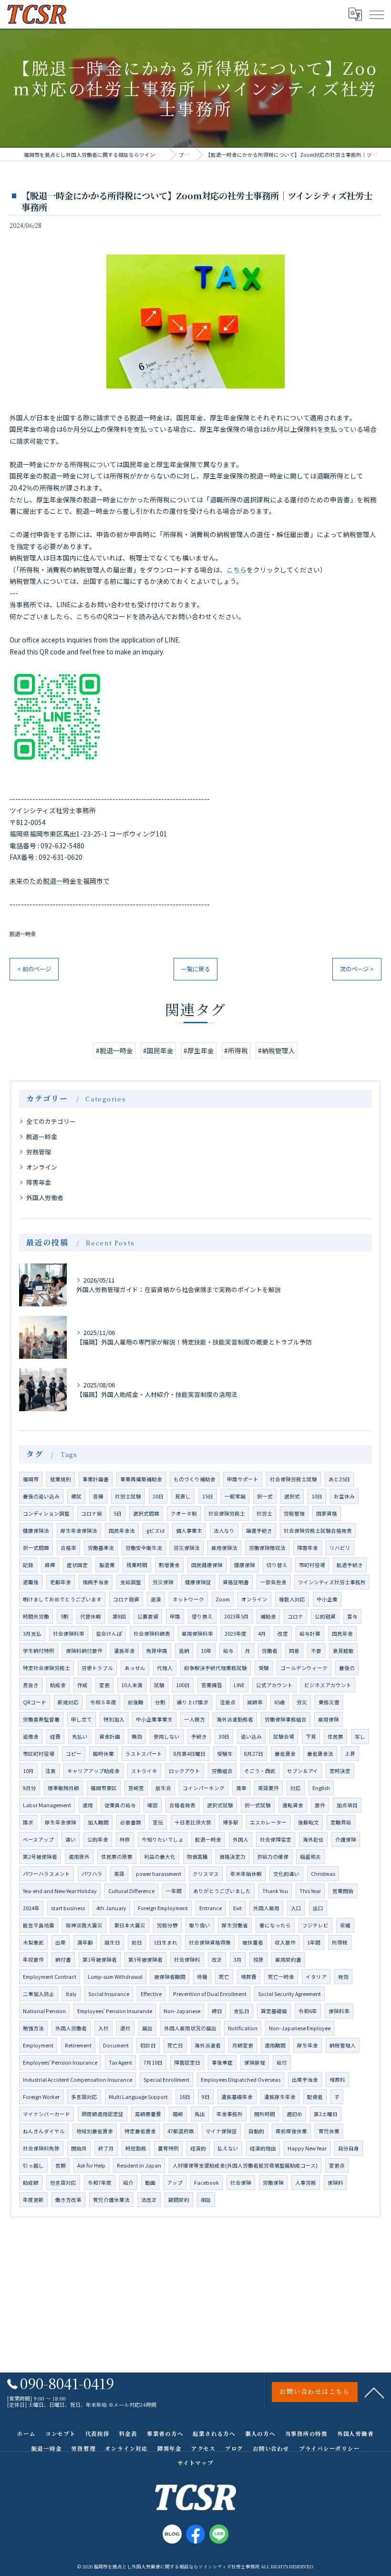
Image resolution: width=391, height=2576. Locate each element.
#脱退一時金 (114, 1050)
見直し (183, 1496)
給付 (282, 2062)
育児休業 (329, 2131)
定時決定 (340, 1771)
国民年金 (342, 1634)
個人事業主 (189, 1531)
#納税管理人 (277, 1050)
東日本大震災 (130, 1925)
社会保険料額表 (152, 1634)
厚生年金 (308, 2045)
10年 (206, 1651)
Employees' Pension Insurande (115, 2011)
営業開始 (343, 1891)
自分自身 (349, 2148)
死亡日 (175, 2045)
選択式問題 (146, 1513)
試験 (159, 1685)
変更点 (337, 2165)
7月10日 (153, 2062)
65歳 (280, 1702)
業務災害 (329, 1702)
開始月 (79, 2148)
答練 (98, 1496)
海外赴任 (313, 1839)
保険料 (335, 2183)
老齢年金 (61, 1582)
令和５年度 (103, 1702)
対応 (296, 1788)
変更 (104, 1685)
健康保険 (245, 1565)
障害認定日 (187, 2062)
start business (68, 1908)
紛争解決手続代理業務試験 (216, 1668)
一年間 (174, 1891)
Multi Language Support (138, 2097)
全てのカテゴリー (51, 1121)
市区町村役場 (39, 1754)
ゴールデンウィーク (304, 1668)
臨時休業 (103, 1754)
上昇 (350, 1754)
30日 (224, 1736)
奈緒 (345, 1925)
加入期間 (98, 1822)
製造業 (107, 1565)
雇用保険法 (224, 1548)
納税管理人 (343, 2045)
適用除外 (79, 1857)
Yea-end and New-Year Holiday (60, 1891)
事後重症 (222, 2062)
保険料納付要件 (84, 1651)
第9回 (119, 1616)
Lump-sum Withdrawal (115, 1977)
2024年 (31, 1908)
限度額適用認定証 (103, 2114)
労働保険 (273, 2183)
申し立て (82, 1719)
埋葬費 (249, 1977)
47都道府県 (181, 2131)
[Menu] (376, 14)
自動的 (256, 2131)
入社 (103, 2028)
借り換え (202, 1616)
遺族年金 (124, 1651)
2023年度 (236, 1634)
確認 (153, 1805)
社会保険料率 (69, 1634)
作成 (82, 1685)
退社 (125, 2028)
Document (116, 2045)
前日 (137, 1942)
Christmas (323, 1874)
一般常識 (235, 1496)
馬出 (200, 2114)
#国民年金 (158, 1050)
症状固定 (77, 1565)
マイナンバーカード (46, 2114)
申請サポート (243, 1479)
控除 (258, 1960)
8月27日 (254, 1754)
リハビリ (340, 1548)
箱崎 (178, 2114)
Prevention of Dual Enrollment (210, 1994)
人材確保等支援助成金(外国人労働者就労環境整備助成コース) (245, 2165)
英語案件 (268, 1788)
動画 (150, 2183)
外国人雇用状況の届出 (190, 2028)
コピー (74, 1754)
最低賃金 (285, 1754)
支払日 (242, 2011)
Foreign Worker (41, 2097)
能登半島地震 (39, 1925)
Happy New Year (307, 2148)
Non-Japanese (182, 2011)
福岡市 (31, 1479)
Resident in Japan (139, 2165)
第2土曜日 (326, 2114)
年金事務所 (230, 2114)
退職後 (31, 1582)
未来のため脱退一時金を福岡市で (60, 881)
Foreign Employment (163, 1908)
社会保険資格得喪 (210, 1942)
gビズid (155, 1531)
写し (360, 1736)
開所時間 (265, 2114)
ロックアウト (185, 1771)
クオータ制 (184, 1513)
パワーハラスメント (46, 1874)
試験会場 (284, 1736)
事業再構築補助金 (141, 1479)
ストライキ (144, 1771)
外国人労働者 (45, 1197)
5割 (65, 1616)
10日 (317, 1496)
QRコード (35, 1702)
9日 (206, 2097)
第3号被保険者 (145, 1960)
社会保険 (241, 2183)
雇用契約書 (288, 1960)
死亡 (224, 1977)
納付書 (63, 1960)
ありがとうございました (222, 1891)
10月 (28, 1771)
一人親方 (195, 1719)
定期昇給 (341, 1822)
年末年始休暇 (246, 1874)
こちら (237, 570)
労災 (302, 1702)
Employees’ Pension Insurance (60, 2062)
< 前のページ (34, 969)
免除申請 (157, 1651)
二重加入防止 (39, 1994)
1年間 (314, 1942)
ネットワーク (188, 1599)
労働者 (270, 1651)
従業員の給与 (120, 1805)
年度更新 (33, 2200)
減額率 (255, 1702)
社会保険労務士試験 (293, 1479)
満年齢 (85, 1942)
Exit (237, 1908)
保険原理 (255, 2062)
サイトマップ (195, 2463)
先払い (80, 1736)
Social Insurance (109, 1994)
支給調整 (131, 1582)
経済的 (198, 2148)
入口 (296, 1908)
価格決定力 (232, 1857)
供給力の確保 (273, 1857)
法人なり (224, 1531)
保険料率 (339, 2011)
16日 (185, 2097)
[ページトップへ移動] (374, 2392)
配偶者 (315, 2097)
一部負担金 (273, 1582)
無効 (137, 1736)
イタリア (316, 1977)
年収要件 (33, 1960)
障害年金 (39, 1182)
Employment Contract (50, 1977)
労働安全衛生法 (144, 1548)
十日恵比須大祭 (193, 1822)
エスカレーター (268, 1822)
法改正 (149, 2200)
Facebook (206, 2183)
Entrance (211, 1908)
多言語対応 (84, 2097)
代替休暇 (91, 1616)
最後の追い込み (41, 1496)
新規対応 (68, 1702)
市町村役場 (312, 1565)
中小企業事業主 (154, 1719)
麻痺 (50, 1565)
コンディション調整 (46, 1513)
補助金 (268, 1616)
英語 (119, 1874)
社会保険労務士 (227, 1513)
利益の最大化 (160, 1857)
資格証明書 (236, 1582)
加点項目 (347, 1805)
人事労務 (306, 2183)
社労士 (264, 1513)
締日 (217, 2011)
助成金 (58, 1685)
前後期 (136, 1702)
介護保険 (346, 1839)
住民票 (335, 1736)
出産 (61, 1942)
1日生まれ (165, 1942)
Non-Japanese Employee (300, 2028)
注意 (51, 1771)
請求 (28, 1822)
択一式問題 (36, 1548)
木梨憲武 (33, 1942)
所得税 (340, 1942)
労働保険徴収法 (267, 1548)
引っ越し (33, 2165)
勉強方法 (33, 2028)
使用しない (167, 1736)
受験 (264, 1668)
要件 (320, 1805)
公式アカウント (274, 1685)
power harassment (159, 1874)
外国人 (241, 1839)
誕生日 (112, 1942)
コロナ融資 (126, 1599)
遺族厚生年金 (280, 2097)
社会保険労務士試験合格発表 (318, 1531)
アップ (175, 2183)
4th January (111, 1908)
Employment (38, 2045)
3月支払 (32, 1634)
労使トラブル (97, 1668)
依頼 (61, 2165)
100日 (183, 1685)
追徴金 (31, 1736)
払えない (228, 2148)
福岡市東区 (104, 1788)
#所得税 (236, 1050)
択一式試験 (258, 1805)
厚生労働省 (235, 1925)
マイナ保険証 (221, 2131)
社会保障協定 (276, 1839)
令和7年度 (100, 2183)
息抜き (31, 1685)
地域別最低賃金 (95, 2131)
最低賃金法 (320, 1754)
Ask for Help (91, 2165)
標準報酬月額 (63, 1788)
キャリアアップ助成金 (93, 1771)
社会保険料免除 (41, 2148)
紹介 (128, 2183)
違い (71, 1839)
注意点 (228, 1702)
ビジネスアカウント (328, 1685)
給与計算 (310, 1634)
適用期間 (275, 2045)
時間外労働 (36, 1616)
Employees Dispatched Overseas (241, 2080)
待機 (202, 1977)
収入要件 (285, 1942)
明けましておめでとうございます (62, 1599)
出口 (318, 1908)
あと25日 (339, 1479)
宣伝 (158, 1822)
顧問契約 (179, 2200)
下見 (311, 1736)
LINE (239, 1685)
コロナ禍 (92, 1513)
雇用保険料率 (197, 1634)
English (321, 1788)
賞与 (352, 1616)
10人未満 (132, 1685)
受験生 (225, 1754)
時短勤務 (136, 2148)
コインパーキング (204, 1788)
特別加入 (114, 1719)
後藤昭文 (309, 1822)
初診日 (148, 2045)
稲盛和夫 (310, 1857)
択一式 (265, 1496)
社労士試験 (128, 1496)
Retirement (78, 2045)
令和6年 (308, 2011)
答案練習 (212, 1685)
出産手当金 (305, 2080)
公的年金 (98, 1839)
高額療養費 (148, 2114)
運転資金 (293, 1805)
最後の (347, 1668)
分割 (160, 1702)
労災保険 (163, 1582)
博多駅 (231, 1822)
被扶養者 (253, 1942)
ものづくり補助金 (195, 1479)
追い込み (251, 1736)
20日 (158, 1496)
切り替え (277, 1565)
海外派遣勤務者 (235, 1719)
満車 (241, 1788)
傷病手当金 (96, 1582)
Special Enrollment (166, 2080)
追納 (184, 1651)
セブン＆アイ (303, 1771)
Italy (71, 1994)
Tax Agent (120, 2062)
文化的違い (286, 1874)
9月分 (30, 1788)
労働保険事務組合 (286, 1719)
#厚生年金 (199, 1050)
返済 (156, 1599)
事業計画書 (96, 1479)
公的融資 (325, 1616)
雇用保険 (329, 1719)
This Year (310, 1891)
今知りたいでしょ (163, 1839)
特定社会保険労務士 (46, 1668)
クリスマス (206, 1874)
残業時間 (137, 1565)
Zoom (223, 1599)
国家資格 (327, 1513)
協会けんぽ (109, 1634)
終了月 (106, 2148)
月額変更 (243, 2045)
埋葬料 (337, 2080)
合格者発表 (182, 1805)
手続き (199, 1736)
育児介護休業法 (111, 2200)
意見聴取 (343, 1651)
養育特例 (168, 2148)
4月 (262, 1634)
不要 (316, 1651)
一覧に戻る (195, 969)
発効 (343, 1977)
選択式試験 (220, 1805)
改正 (217, 1960)
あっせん (135, 1668)
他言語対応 (63, 2183)
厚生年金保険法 (79, 1531)
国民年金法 (122, 1531)
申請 (175, 1616)
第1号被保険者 (100, 1960)
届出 (147, 2028)
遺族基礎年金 (237, 2097)
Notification (243, 2028)
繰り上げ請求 (193, 1702)
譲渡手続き (259, 1531)
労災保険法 (187, 1548)
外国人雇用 (266, 1908)
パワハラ (92, 1874)
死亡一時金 (281, 1977)
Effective (151, 1994)
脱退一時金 (23, 934)
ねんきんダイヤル (44, 2131)
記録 (28, 1565)
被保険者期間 (170, 1977)
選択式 (292, 1496)
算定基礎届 (274, 2011)
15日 (208, 1496)
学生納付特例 (39, 1651)
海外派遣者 (208, 2045)
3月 (238, 1960)
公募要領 (148, 1616)
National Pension (44, 2011)
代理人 (165, 1668)
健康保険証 (198, 1582)
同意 (294, 1651)
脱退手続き (350, 1565)
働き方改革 (68, 2200)
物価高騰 (197, 1857)
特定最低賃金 (140, 2131)
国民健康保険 (207, 1565)
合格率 (68, 1548)
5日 (118, 1513)
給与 (228, 1651)
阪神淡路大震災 (84, 1925)
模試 (76, 1496)
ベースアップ (38, 1839)
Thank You (275, 1891)
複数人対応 (292, 1599)
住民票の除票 (117, 1857)
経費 (55, 1736)
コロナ (295, 1616)
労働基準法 (101, 1548)
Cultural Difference (131, 1891)
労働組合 (222, 1771)
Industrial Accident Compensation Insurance (77, 2080)
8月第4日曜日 (190, 1754)
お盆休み (344, 1496)
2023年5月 (237, 1616)
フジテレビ (315, 1925)
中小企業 (327, 1599)
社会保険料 (187, 1960)
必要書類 (131, 1822)
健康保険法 (36, 1531)
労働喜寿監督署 (41, 1719)
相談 (206, 2200)
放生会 (163, 1788)
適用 (88, 1805)
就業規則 (61, 1479)
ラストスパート (144, 1754)
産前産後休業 (291, 2131)
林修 (125, 1839)
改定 (283, 1634)
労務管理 (39, 1152)
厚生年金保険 (61, 1822)
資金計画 (110, 1736)
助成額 (31, 2183)
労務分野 (167, 1925)
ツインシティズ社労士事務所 (332, 1582)
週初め (294, 2114)
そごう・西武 (260, 1771)
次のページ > (357, 969)
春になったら (275, 1925)
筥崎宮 (136, 1788)
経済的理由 (263, 2148)
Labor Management (47, 1805)
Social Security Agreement (289, 1994)
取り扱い (200, 1925)
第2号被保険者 (40, 1857)
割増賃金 (169, 1565)
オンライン (42, 1167)
